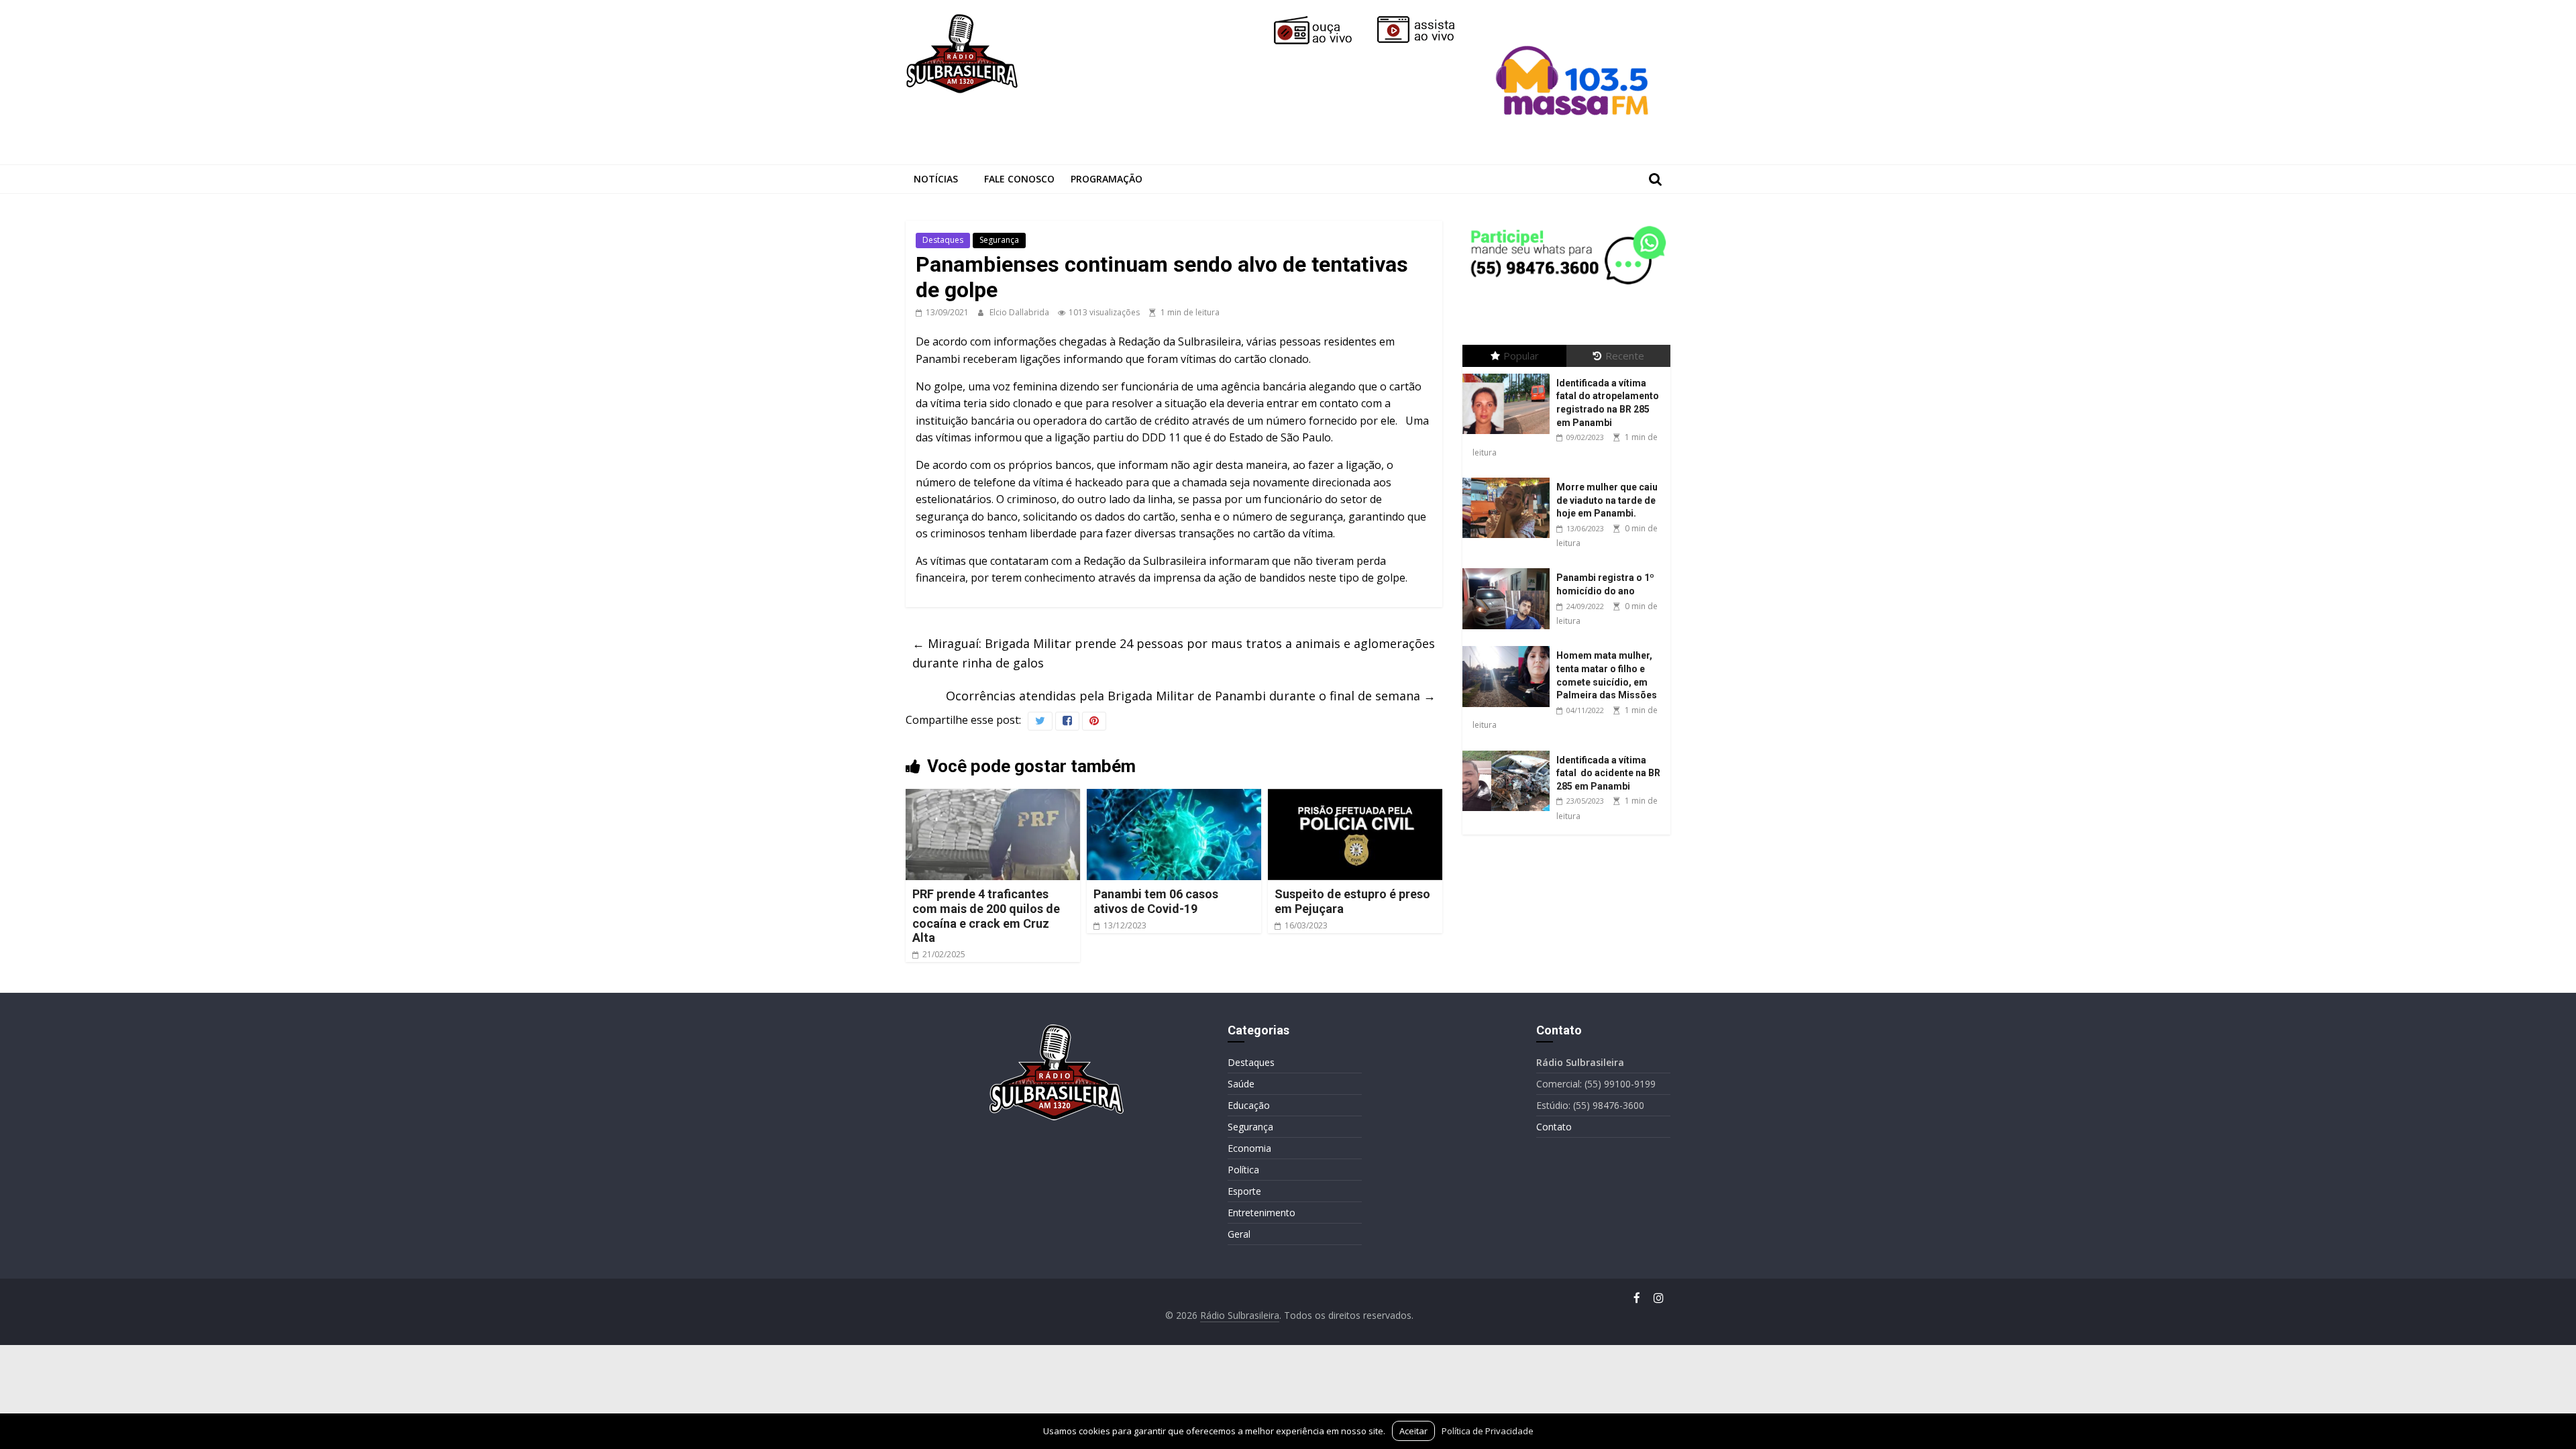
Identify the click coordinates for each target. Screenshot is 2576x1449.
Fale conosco (1019, 179)
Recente (1625, 356)
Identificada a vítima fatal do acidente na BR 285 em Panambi (1608, 773)
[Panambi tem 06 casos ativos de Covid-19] (1174, 797)
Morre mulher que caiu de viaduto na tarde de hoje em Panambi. (1607, 500)
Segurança (999, 240)
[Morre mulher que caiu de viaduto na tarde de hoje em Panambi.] (1509, 478)
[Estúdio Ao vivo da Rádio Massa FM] (1574, 21)
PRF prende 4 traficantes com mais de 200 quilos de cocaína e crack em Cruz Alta (986, 916)
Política (1243, 1170)
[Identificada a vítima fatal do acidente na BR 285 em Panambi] (1509, 751)
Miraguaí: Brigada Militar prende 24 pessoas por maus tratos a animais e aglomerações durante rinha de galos (1174, 653)
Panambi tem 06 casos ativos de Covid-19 (1156, 901)
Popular (1521, 356)
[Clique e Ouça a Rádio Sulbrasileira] (1322, 21)
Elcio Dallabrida (1020, 312)
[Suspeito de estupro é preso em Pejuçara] (1355, 797)
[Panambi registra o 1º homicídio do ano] (1509, 569)
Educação (1249, 1105)
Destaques (943, 240)
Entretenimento (1262, 1213)
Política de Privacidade (1488, 1431)
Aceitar (1413, 1431)
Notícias (936, 179)
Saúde (1241, 1084)
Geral (1239, 1234)
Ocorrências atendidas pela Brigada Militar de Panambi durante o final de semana (1191, 696)
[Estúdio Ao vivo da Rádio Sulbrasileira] (1426, 21)
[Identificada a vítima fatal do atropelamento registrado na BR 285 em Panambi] (1509, 374)
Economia (1249, 1148)
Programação (1107, 179)
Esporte (1244, 1191)
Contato (1554, 1127)
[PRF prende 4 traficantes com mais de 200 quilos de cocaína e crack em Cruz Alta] (993, 797)
